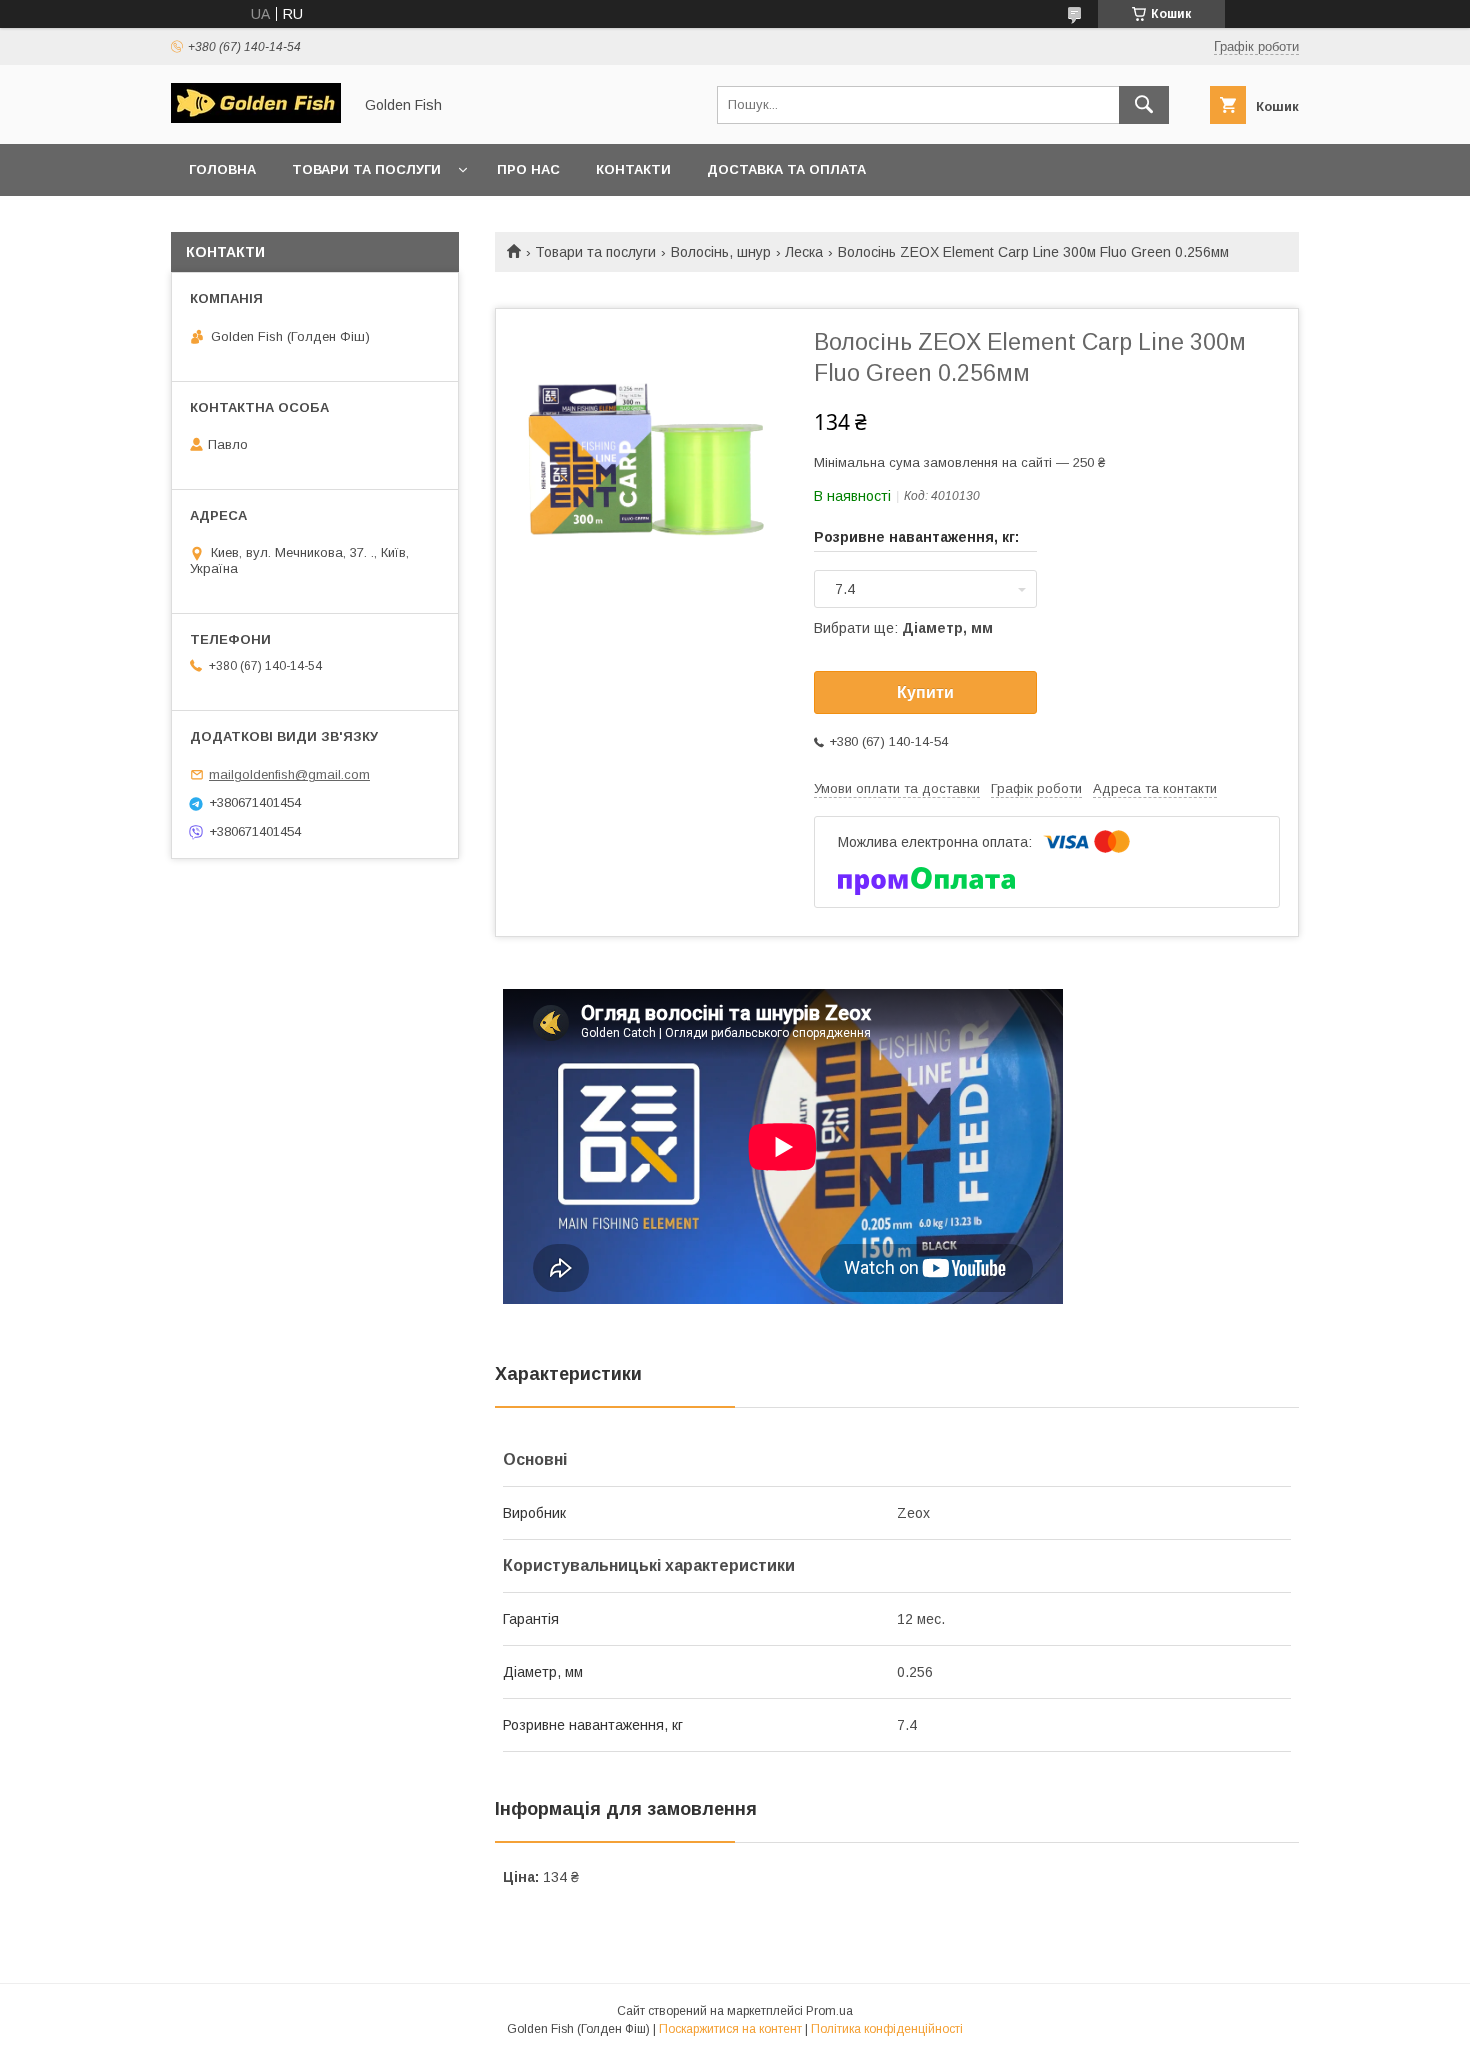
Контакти (633, 169)
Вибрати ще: (903, 628)
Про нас (528, 169)
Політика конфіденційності (887, 2029)
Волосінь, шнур (721, 252)
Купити (925, 692)
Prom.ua (829, 2011)
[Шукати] (1144, 105)
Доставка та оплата (786, 169)
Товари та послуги (366, 169)
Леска (804, 252)
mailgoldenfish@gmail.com (289, 774)
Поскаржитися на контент (730, 2029)
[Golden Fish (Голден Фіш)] (256, 118)
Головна (222, 169)
